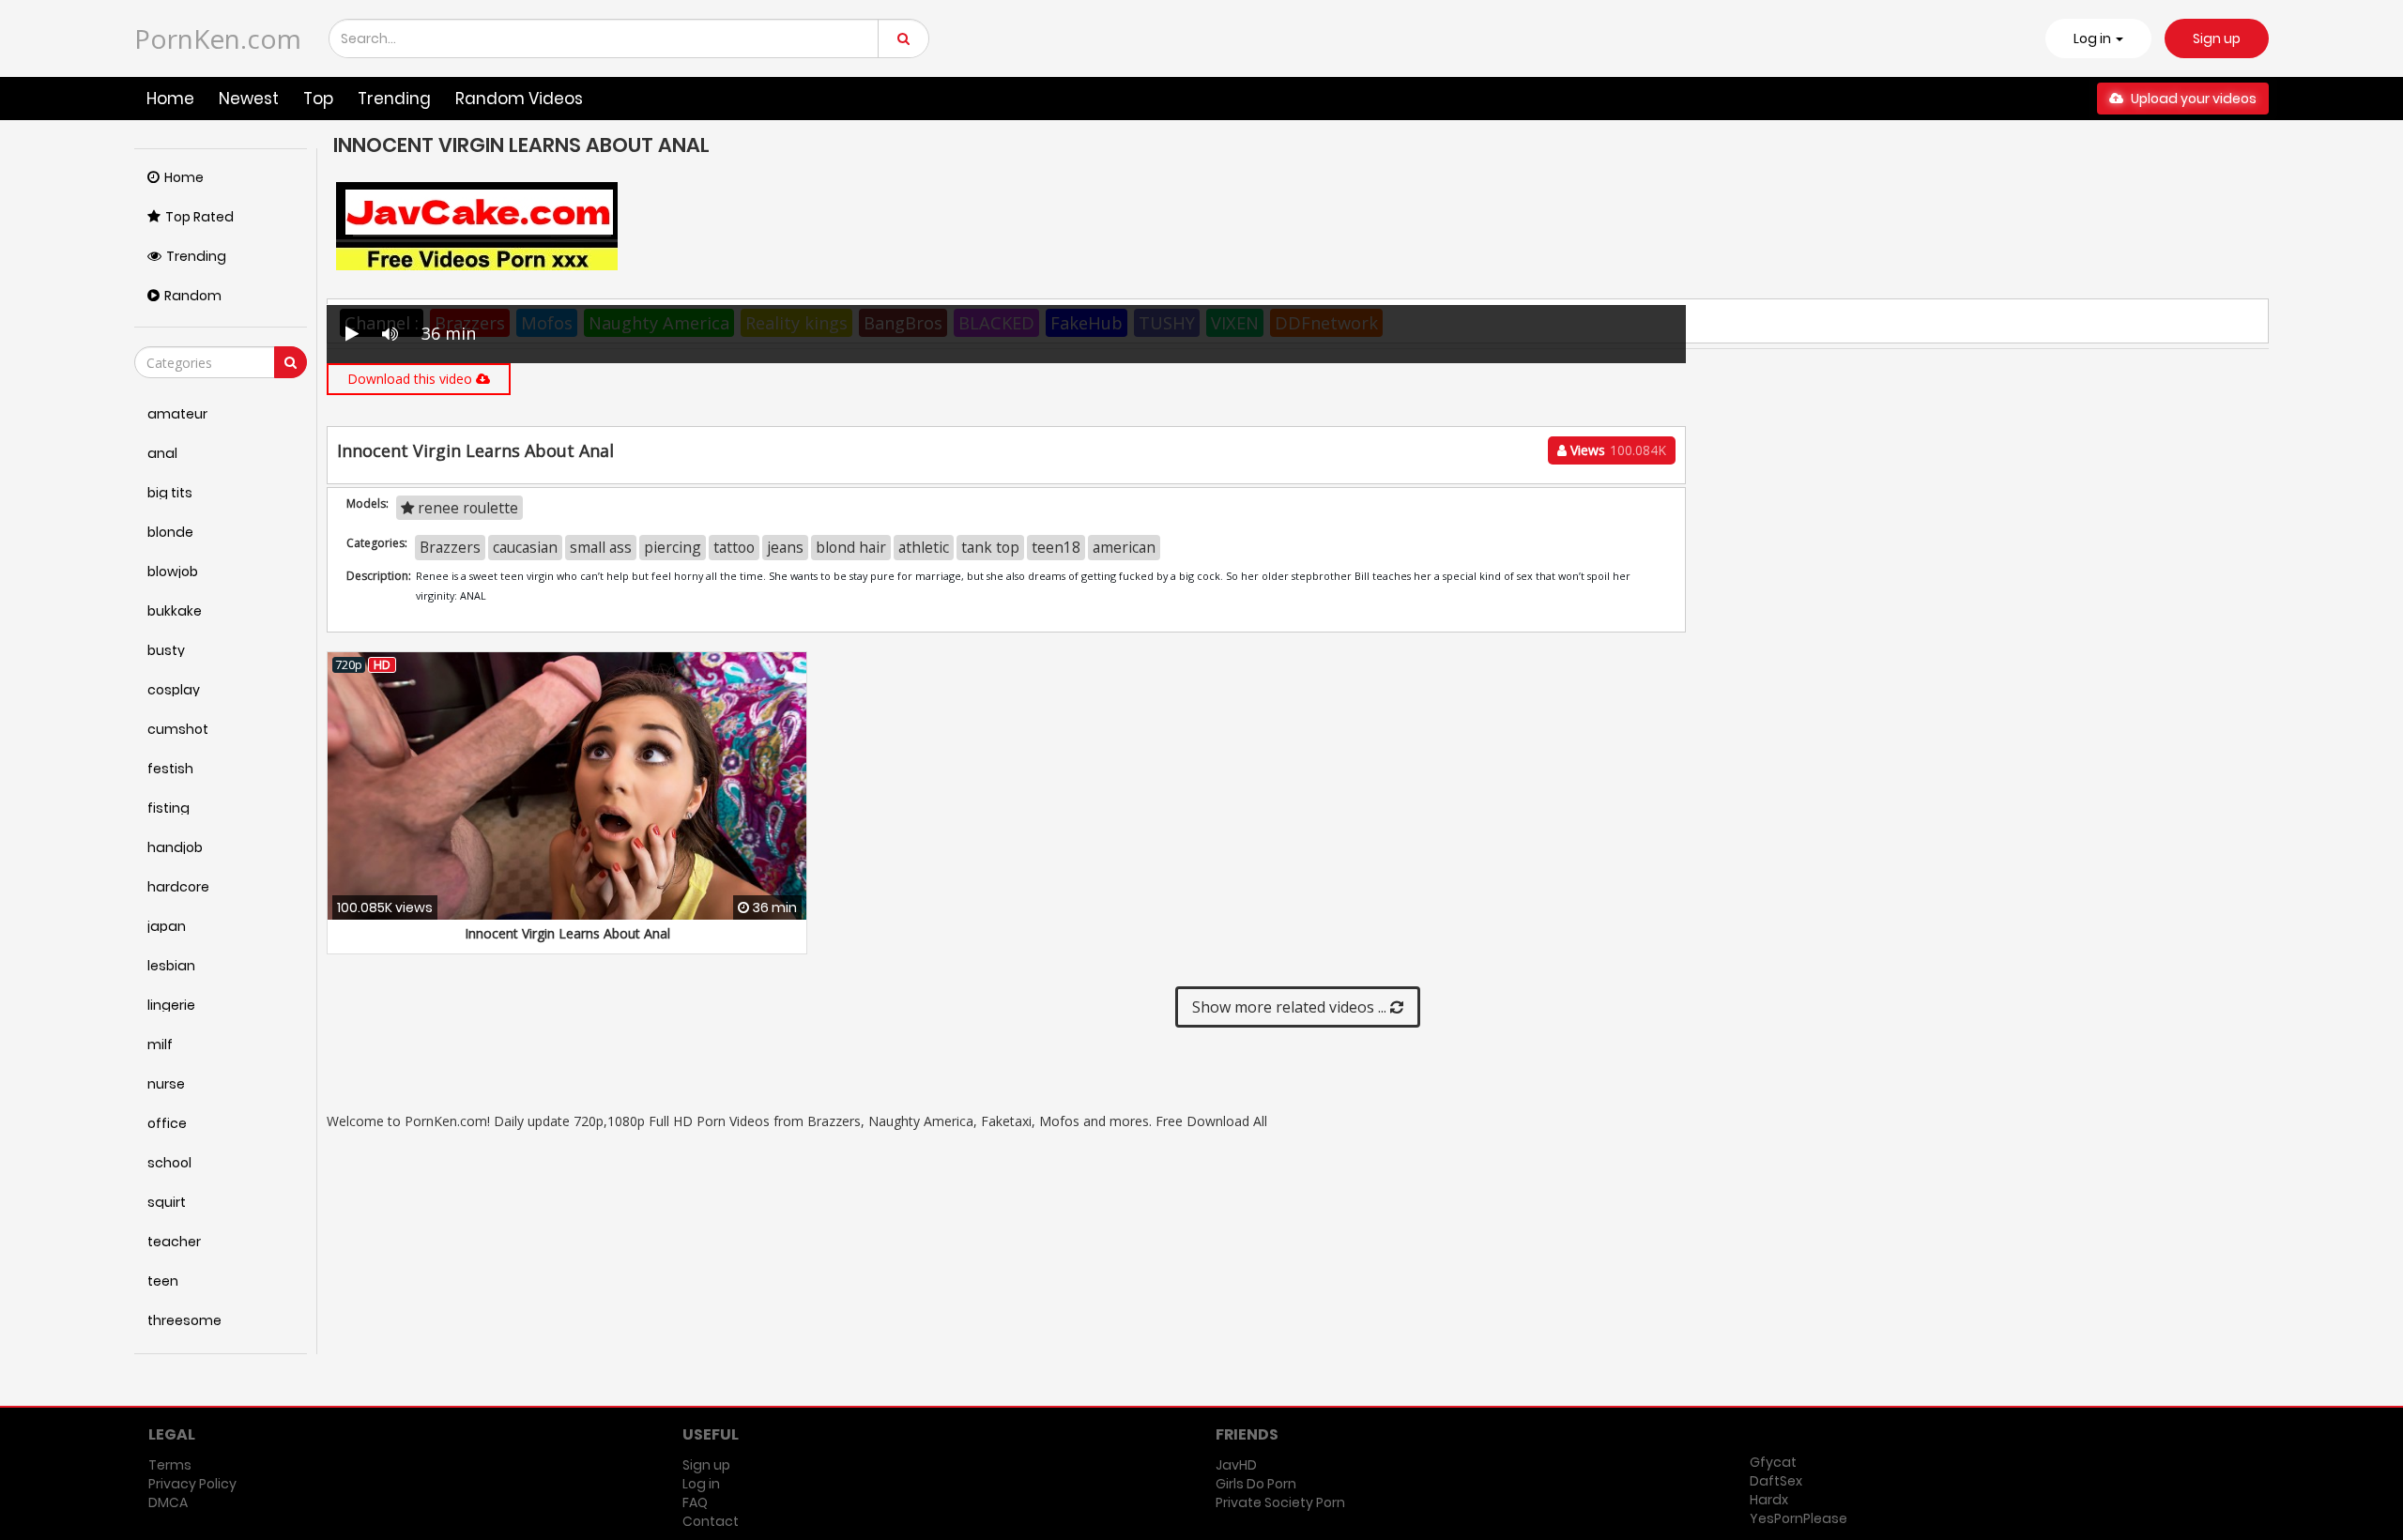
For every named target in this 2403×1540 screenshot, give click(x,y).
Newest (249, 99)
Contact (711, 1521)
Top (318, 99)
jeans (785, 547)
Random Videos (519, 99)
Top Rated (199, 217)
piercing (673, 547)
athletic (924, 547)
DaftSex (1776, 1481)
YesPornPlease (1798, 1518)
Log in (701, 1484)
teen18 (1056, 547)
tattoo (734, 547)
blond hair (851, 547)
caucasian (525, 547)
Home (170, 99)
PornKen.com (218, 38)
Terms (170, 1465)
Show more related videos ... (1291, 1007)
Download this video (412, 379)
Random (193, 296)
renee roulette (466, 508)
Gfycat (1773, 1462)
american (1124, 547)
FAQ (695, 1502)
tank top (990, 547)
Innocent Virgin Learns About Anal (567, 933)
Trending (394, 99)
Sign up (2217, 38)
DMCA (168, 1502)
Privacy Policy (192, 1484)
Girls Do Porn (1256, 1484)
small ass (601, 547)
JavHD (1236, 1465)
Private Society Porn (1280, 1502)
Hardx (1769, 1500)
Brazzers (450, 547)
